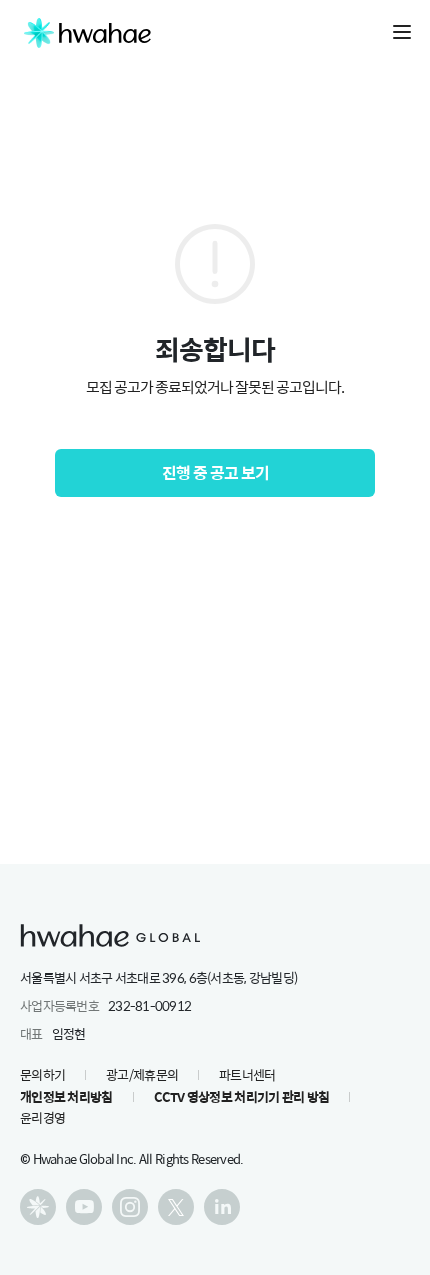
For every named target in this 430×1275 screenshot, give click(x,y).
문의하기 (42, 1074)
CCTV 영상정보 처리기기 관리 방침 (242, 1096)
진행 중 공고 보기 (215, 472)
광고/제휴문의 (142, 1074)
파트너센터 (247, 1074)
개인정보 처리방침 (66, 1096)
